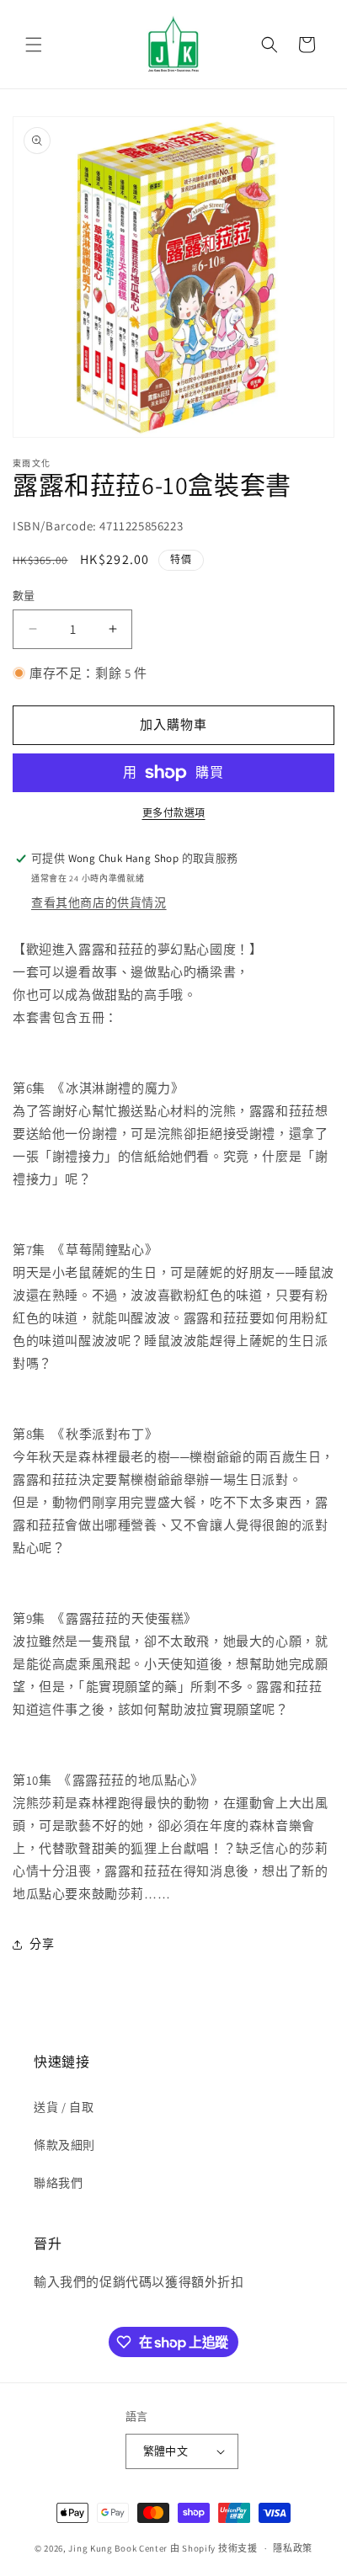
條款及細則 (64, 2145)
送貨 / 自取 (64, 2107)
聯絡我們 (58, 2183)
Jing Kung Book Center (118, 2548)
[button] (34, 45)
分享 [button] (42, 1944)
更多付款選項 (174, 813)
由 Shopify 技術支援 (214, 2548)
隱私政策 (293, 2548)
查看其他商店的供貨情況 (99, 902)
